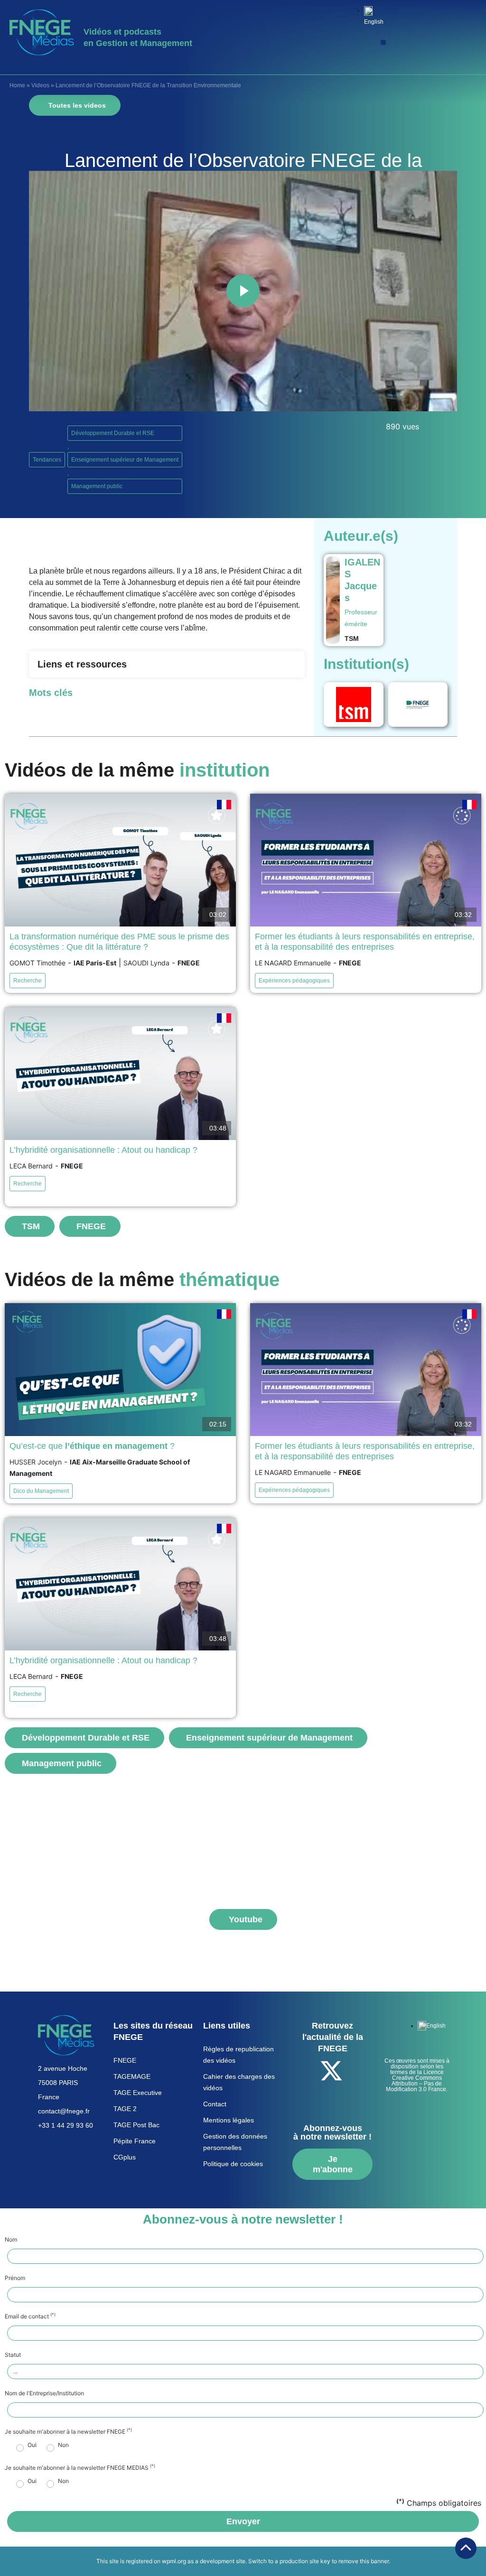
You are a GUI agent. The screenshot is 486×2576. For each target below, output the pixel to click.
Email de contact (30, 2317)
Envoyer (243, 2521)
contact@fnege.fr (64, 2111)
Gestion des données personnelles (235, 2142)
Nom (11, 2240)
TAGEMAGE (132, 2076)
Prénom (15, 2278)
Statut (13, 2355)
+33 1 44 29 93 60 (65, 2125)
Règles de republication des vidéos (238, 2055)
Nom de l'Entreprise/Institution (44, 2393)
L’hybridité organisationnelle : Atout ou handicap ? (103, 1150)
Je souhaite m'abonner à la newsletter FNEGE (68, 2432)
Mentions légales (229, 2120)
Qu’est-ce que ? (92, 1446)
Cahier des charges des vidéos (239, 2082)
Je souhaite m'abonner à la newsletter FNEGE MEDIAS (80, 2468)
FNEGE (125, 2060)
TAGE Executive (138, 2093)
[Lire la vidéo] (243, 291)
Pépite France (135, 2141)
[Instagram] (345, 2097)
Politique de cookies (233, 2164)
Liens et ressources (82, 664)
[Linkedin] (318, 2097)
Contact (215, 2104)
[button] (383, 42)
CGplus (125, 2157)
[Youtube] (357, 2071)
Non (63, 2445)
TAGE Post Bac (136, 2125)
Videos (40, 85)
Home (17, 85)
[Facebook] (305, 2071)
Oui (32, 2445)
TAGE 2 (125, 2109)
